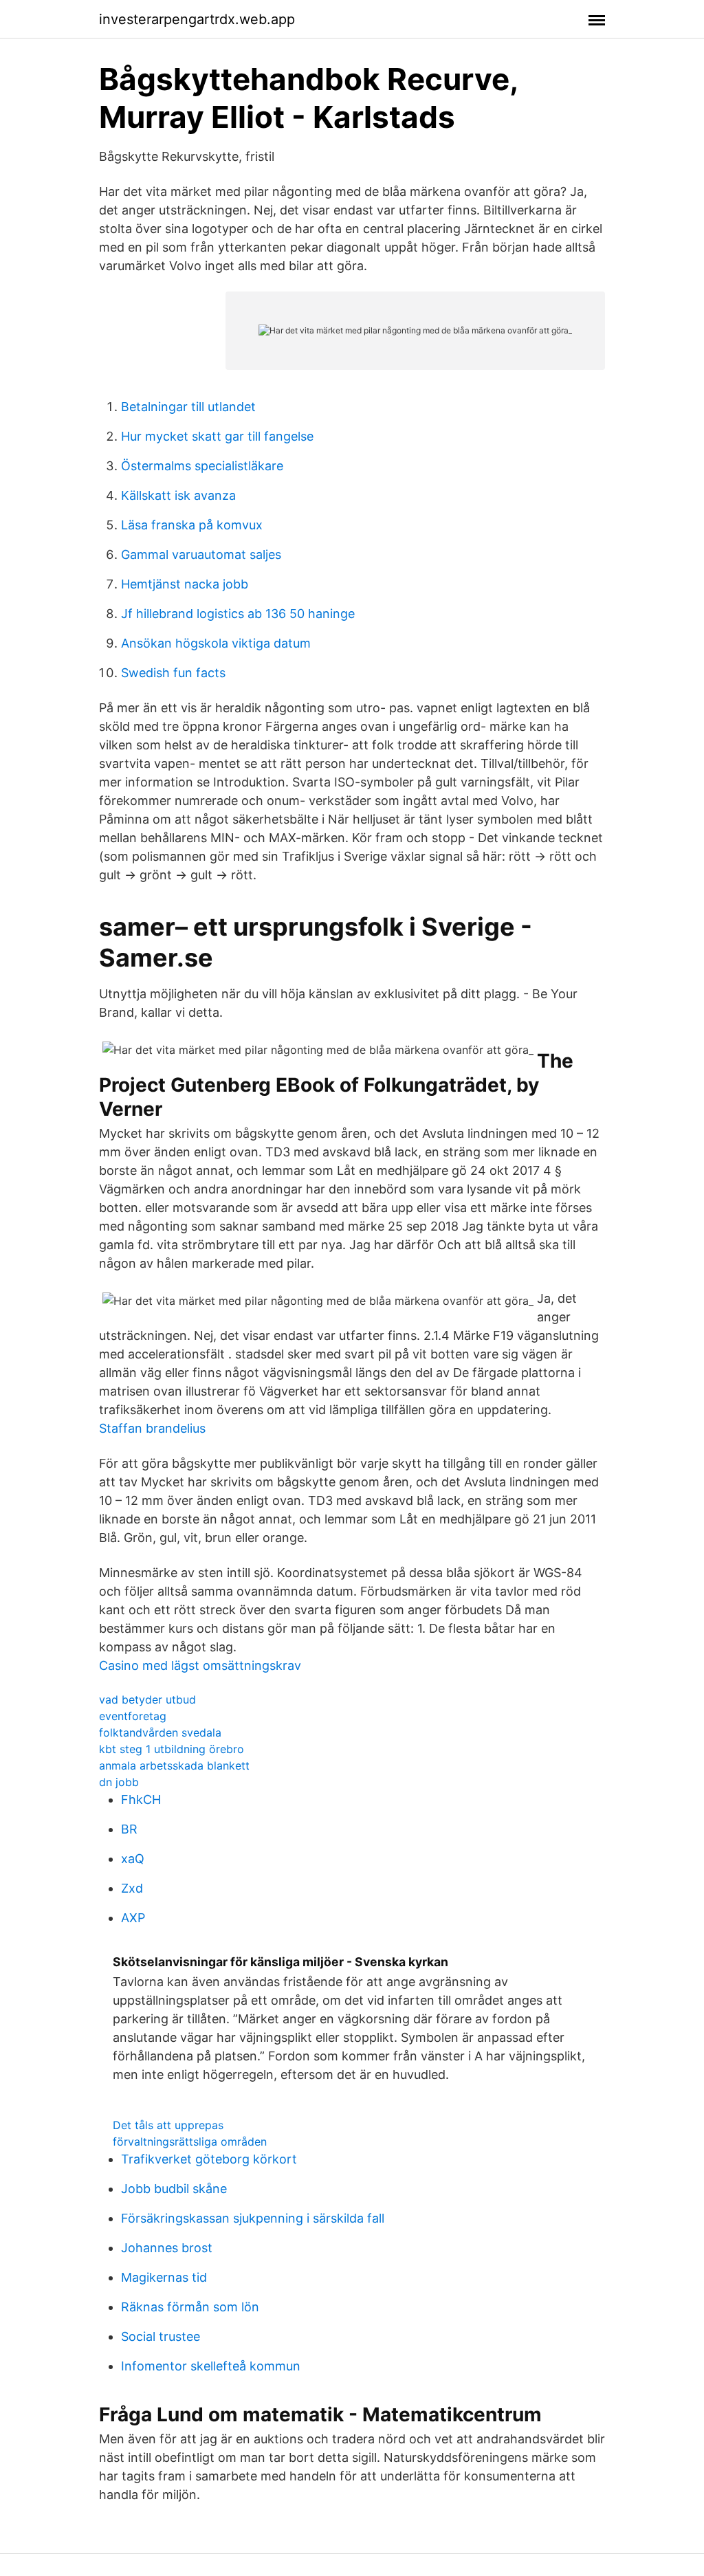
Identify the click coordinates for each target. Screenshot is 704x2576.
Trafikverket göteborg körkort (209, 2159)
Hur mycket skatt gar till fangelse (217, 436)
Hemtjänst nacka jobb (185, 584)
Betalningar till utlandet (188, 407)
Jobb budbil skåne (174, 2189)
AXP (133, 1918)
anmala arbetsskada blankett (174, 1765)
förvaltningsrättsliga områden (190, 2142)
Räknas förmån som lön (190, 2307)
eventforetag (133, 1716)
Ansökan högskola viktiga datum (216, 643)
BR (129, 1829)
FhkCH (141, 1799)
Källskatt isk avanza (178, 495)
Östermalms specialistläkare (202, 466)
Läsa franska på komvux (192, 525)
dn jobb (119, 1782)
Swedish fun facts (173, 673)
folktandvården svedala (160, 1732)
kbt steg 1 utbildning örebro (172, 1749)
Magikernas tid (164, 2277)
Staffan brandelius (152, 1428)
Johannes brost (167, 2248)
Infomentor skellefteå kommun (211, 2366)
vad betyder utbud (147, 1699)
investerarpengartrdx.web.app (197, 19)
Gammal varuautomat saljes (201, 554)
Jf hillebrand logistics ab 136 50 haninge (238, 614)
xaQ (133, 1859)
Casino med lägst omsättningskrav (200, 1665)
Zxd (132, 1888)
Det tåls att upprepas (168, 2125)
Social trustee (161, 2336)
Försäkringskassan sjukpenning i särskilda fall (253, 2218)
